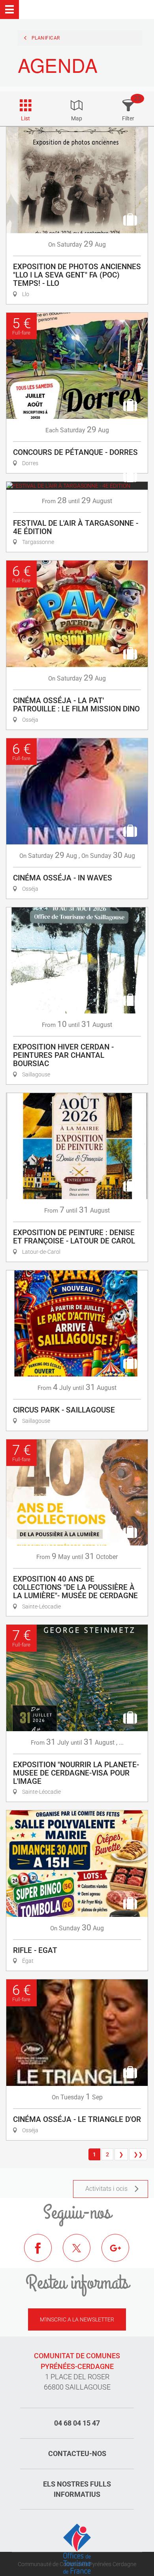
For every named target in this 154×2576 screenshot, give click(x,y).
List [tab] (25, 118)
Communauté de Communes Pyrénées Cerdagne (77, 2564)
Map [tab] (77, 118)
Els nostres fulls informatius (77, 2489)
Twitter (83, 2254)
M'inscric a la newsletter (77, 2319)
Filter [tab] (128, 118)
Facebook (44, 2254)
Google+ (121, 2254)
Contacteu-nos (77, 2453)
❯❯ (138, 2154)
